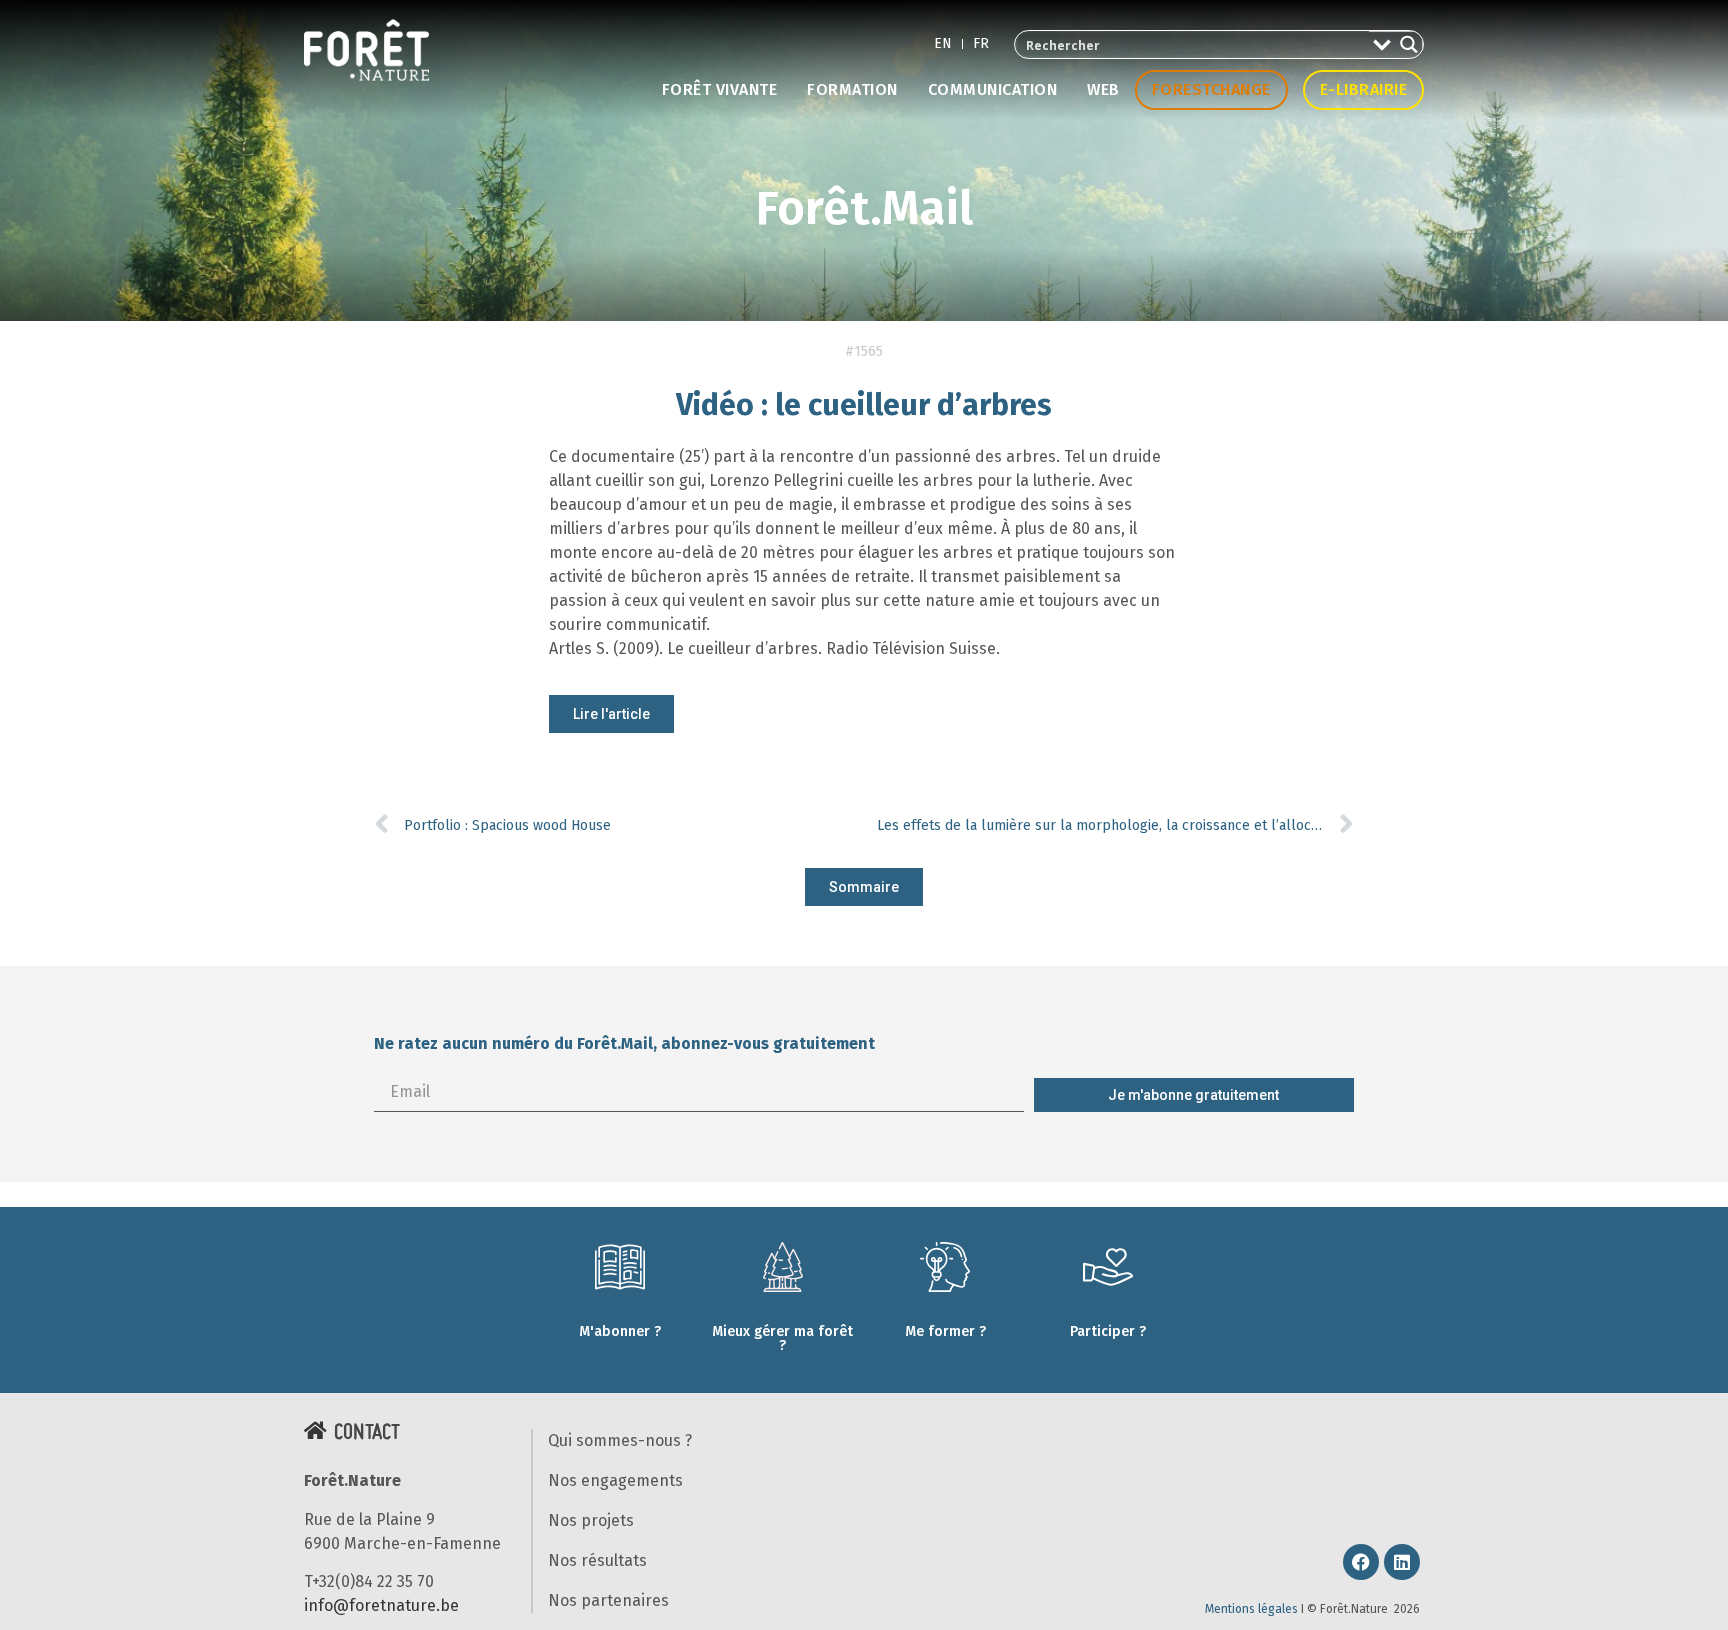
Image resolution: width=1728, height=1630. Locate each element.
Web (1103, 89)
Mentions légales (1251, 1609)
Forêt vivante (720, 89)
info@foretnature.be (381, 1605)
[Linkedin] (1402, 1562)
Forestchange (1211, 89)
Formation (852, 89)
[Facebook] (1361, 1562)
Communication (993, 89)
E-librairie (1364, 89)
